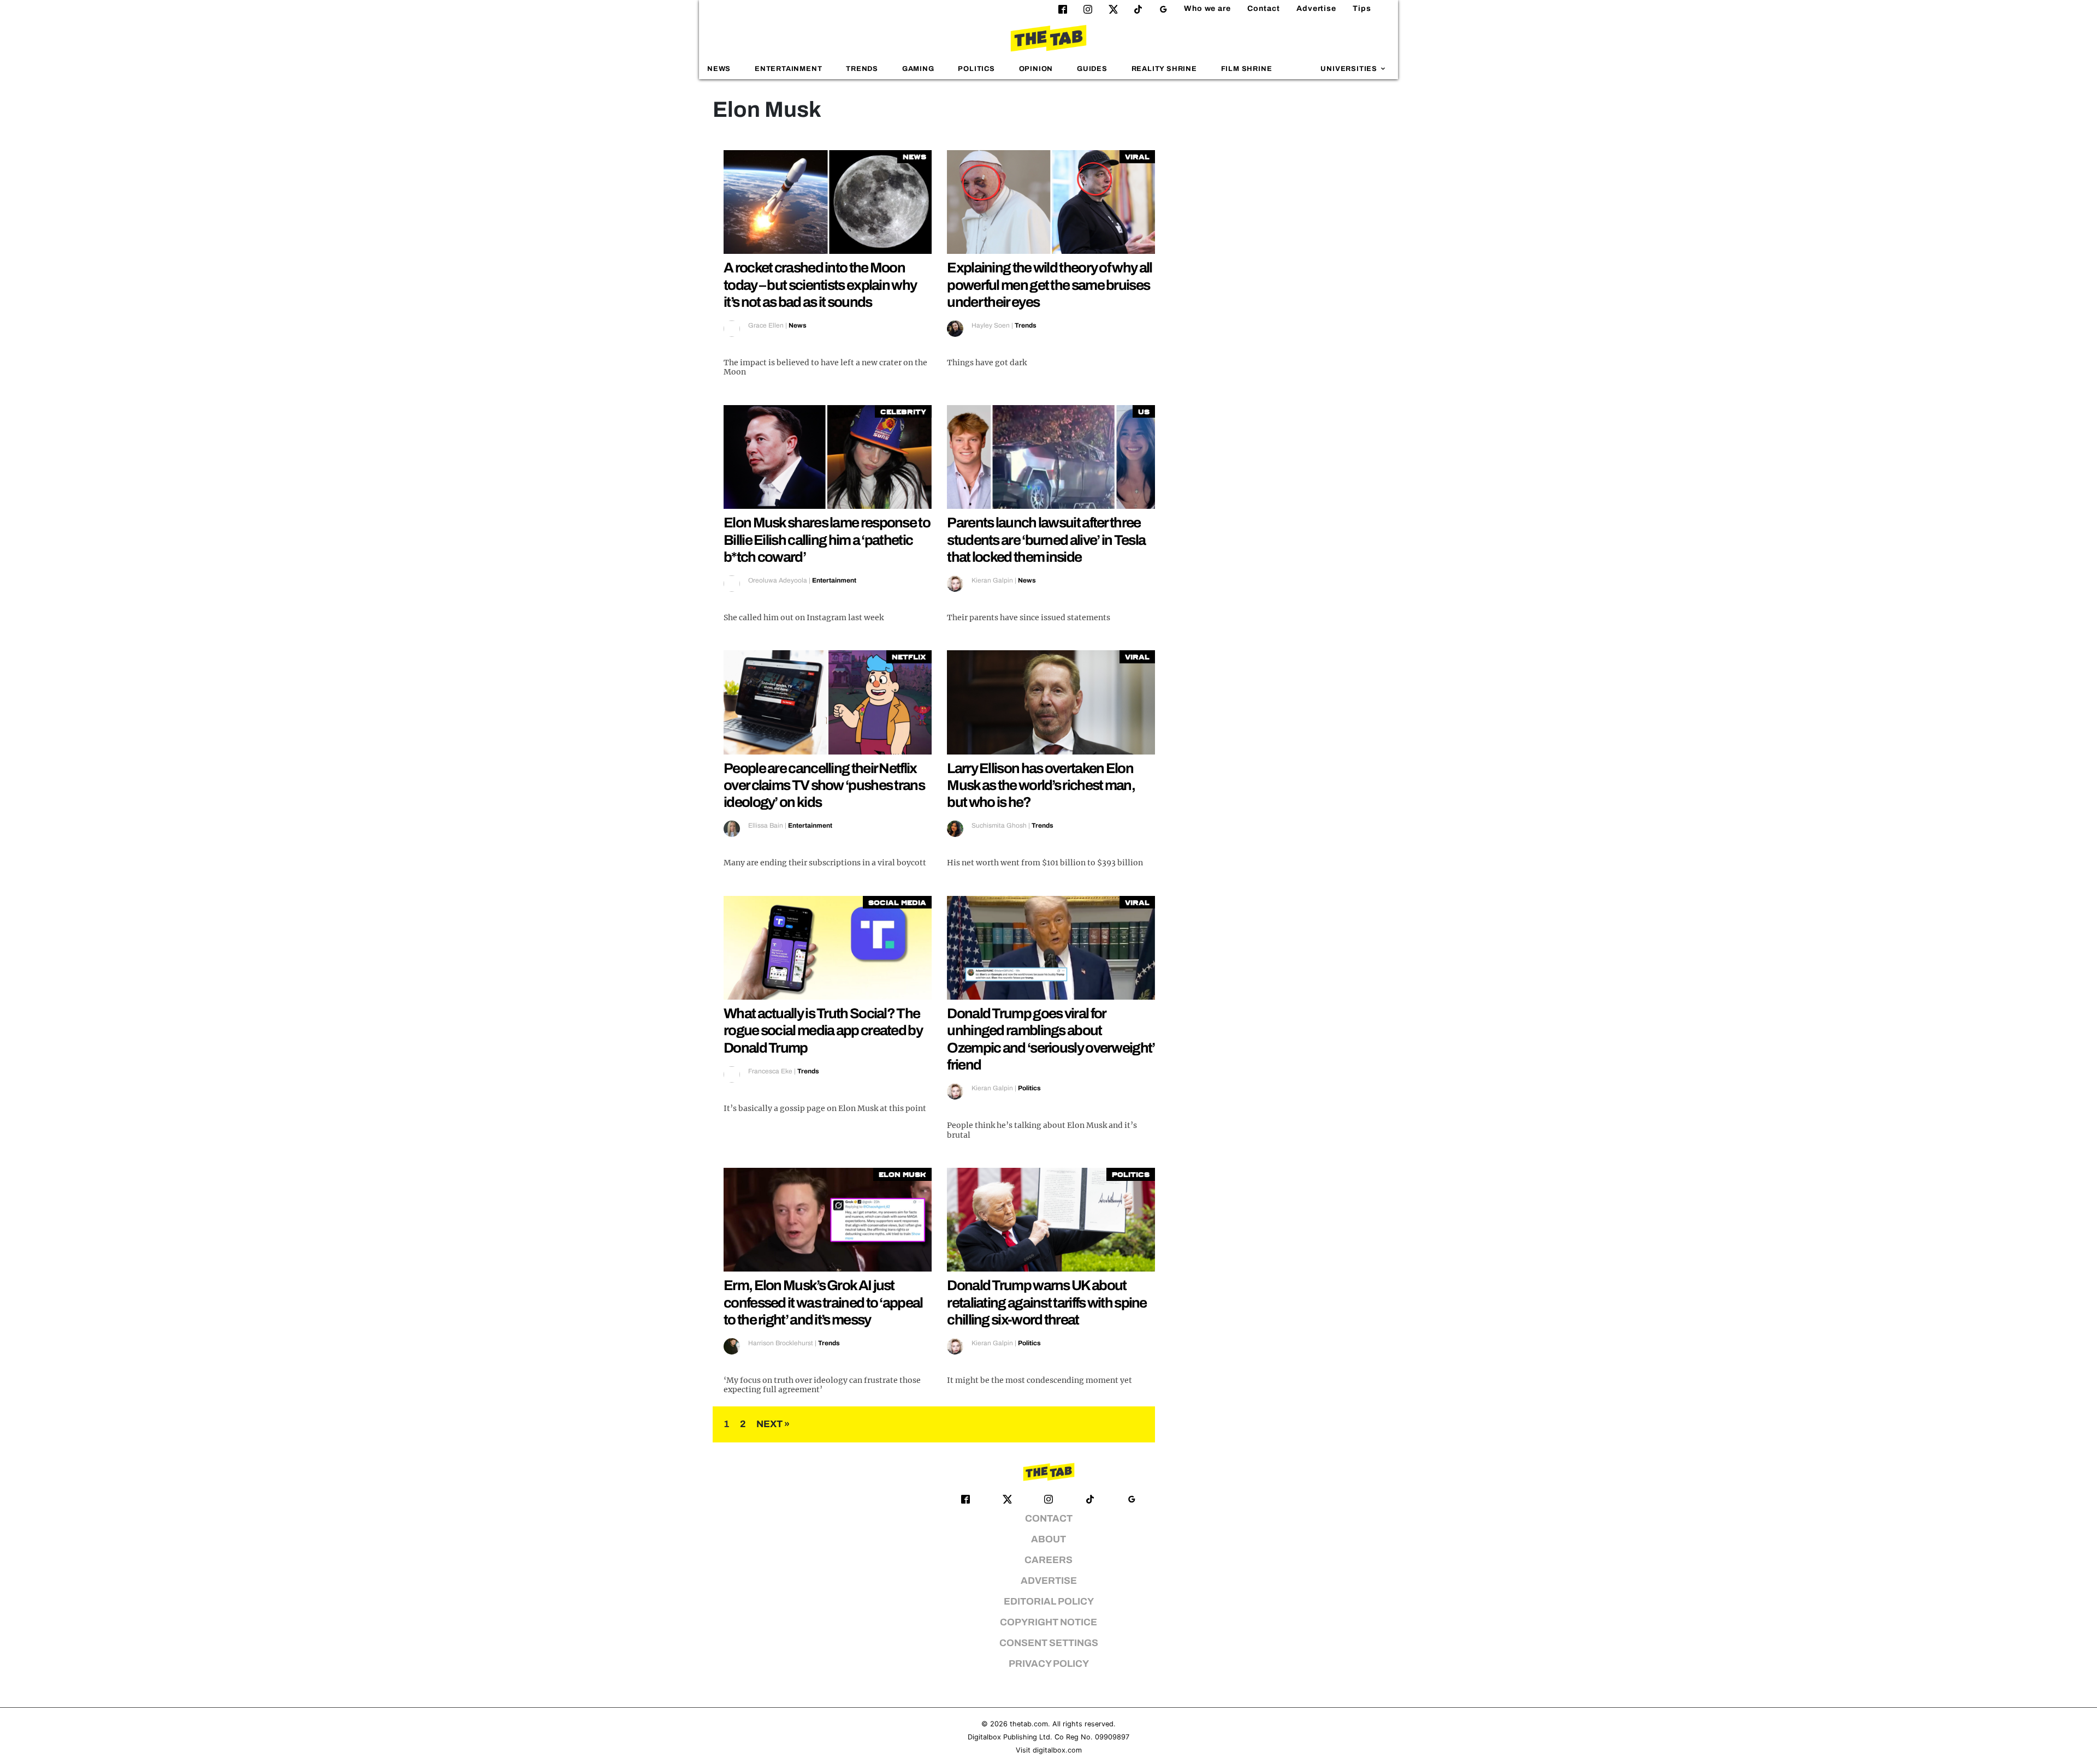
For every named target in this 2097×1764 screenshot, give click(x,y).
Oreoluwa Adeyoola (778, 580)
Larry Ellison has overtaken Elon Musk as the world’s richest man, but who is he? (1041, 785)
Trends (862, 69)
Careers (1048, 1560)
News (719, 69)
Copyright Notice (1048, 1622)
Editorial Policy (1049, 1602)
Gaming (918, 69)
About (1048, 1539)
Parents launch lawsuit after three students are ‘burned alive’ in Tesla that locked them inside (1046, 539)
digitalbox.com (1057, 1750)
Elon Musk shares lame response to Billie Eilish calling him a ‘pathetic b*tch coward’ (827, 539)
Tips (1362, 8)
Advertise (1316, 8)
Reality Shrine (1164, 69)
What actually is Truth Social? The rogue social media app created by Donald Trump (823, 1030)
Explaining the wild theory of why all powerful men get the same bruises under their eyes (1049, 284)
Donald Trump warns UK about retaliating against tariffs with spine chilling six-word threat (1047, 1302)
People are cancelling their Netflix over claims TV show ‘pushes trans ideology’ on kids (824, 785)
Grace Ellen (766, 325)
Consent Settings (1049, 1643)
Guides (1092, 69)
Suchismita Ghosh (999, 825)
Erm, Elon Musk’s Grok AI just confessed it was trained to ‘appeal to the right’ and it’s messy (823, 1302)
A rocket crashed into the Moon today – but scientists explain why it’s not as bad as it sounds (820, 284)
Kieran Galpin (992, 580)
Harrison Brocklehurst (781, 1343)
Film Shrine (1247, 69)
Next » (773, 1424)
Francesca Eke (770, 1071)
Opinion (1036, 69)
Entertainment (789, 69)
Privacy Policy (1049, 1664)
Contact (1264, 8)
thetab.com (1029, 1724)
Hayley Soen (991, 325)
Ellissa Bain (766, 825)
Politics (976, 69)
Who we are (1207, 8)
